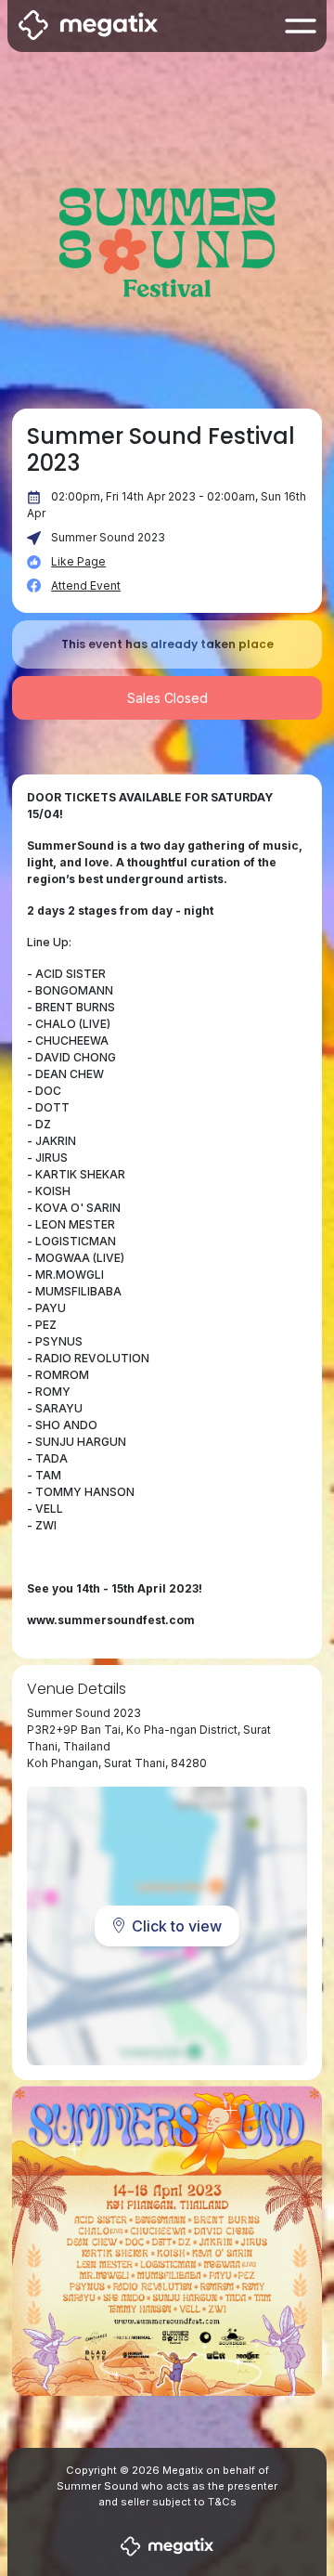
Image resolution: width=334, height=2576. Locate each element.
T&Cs (222, 2502)
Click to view (177, 1926)
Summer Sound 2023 (108, 537)
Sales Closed (167, 698)
